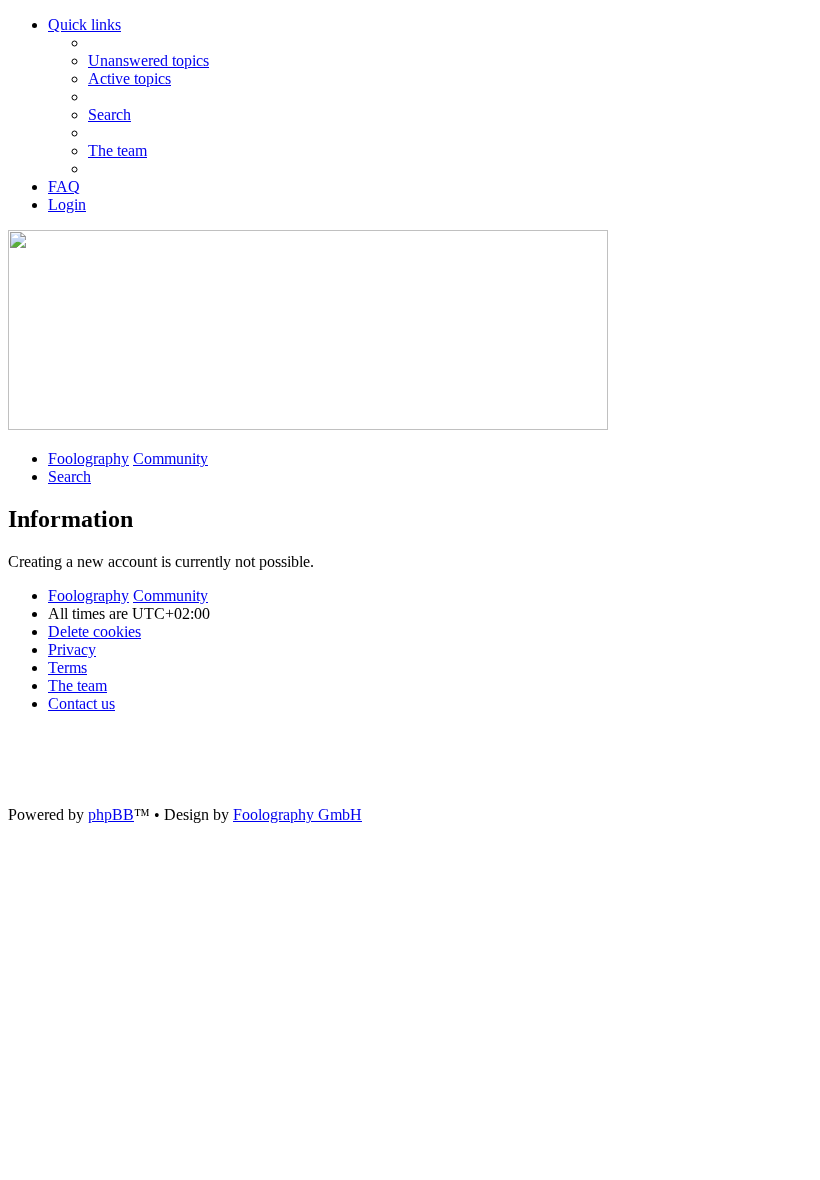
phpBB (111, 814)
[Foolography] (308, 424)
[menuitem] (148, 60)
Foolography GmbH (297, 814)
